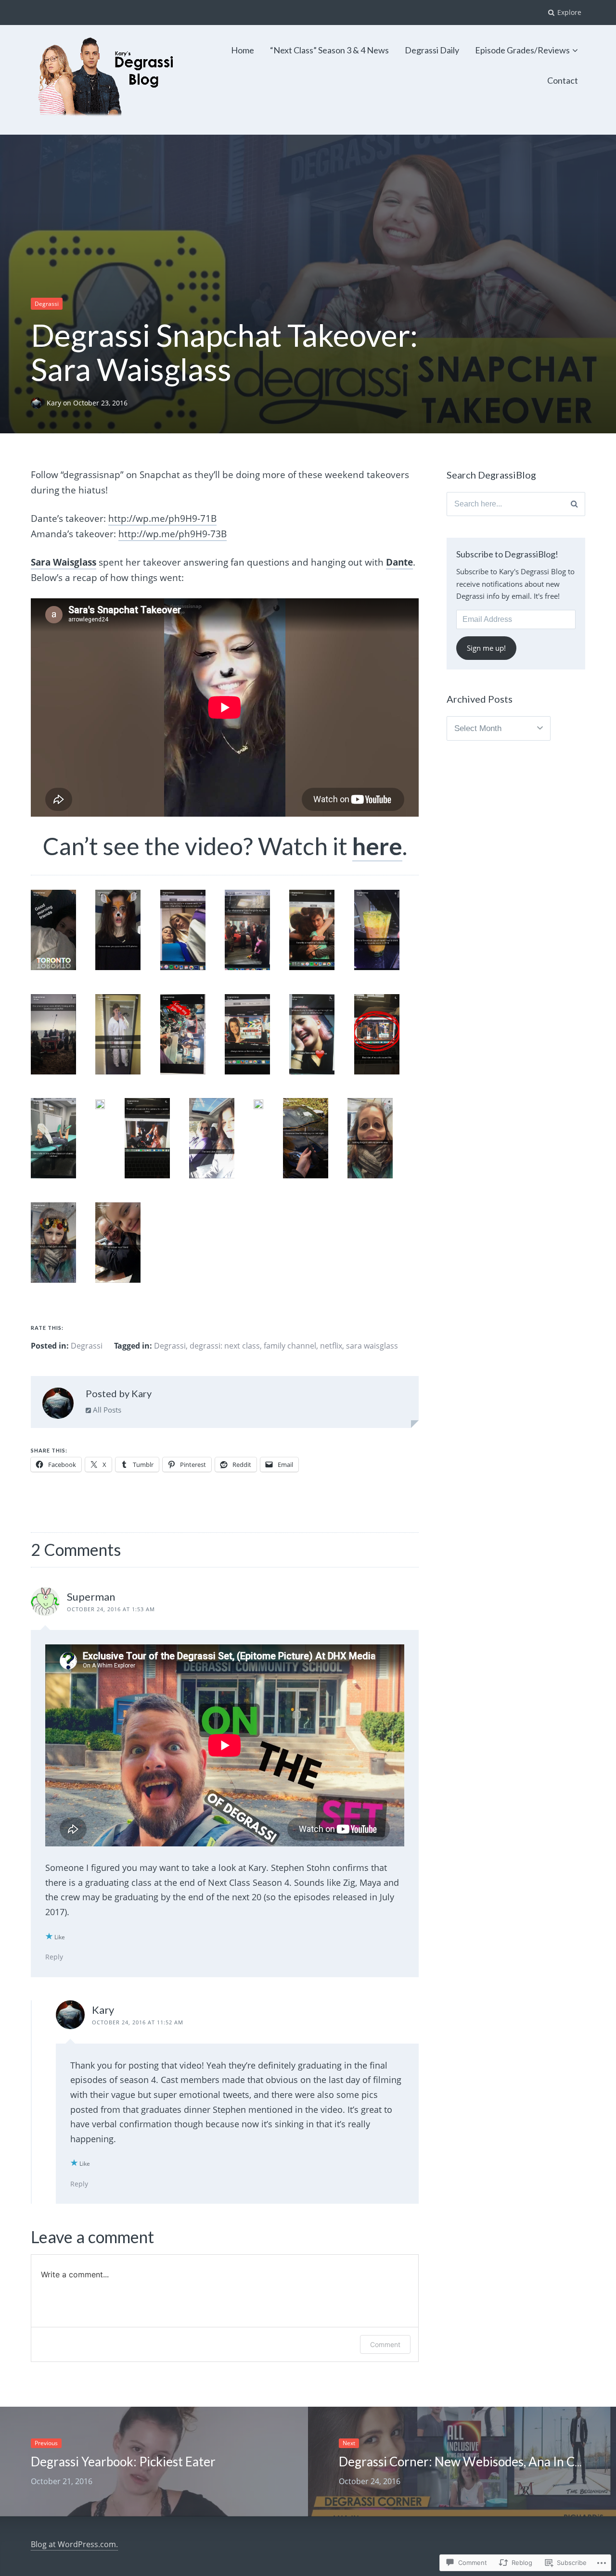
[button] (63, 942)
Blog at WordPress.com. (74, 2544)
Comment (385, 2344)
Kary (55, 403)
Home (243, 50)
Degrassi (47, 304)
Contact (563, 80)
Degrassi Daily (432, 50)
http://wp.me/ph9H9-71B (162, 518)
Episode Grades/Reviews (522, 50)
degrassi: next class (225, 1346)
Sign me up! (486, 648)
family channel (290, 1346)
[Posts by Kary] (58, 1405)
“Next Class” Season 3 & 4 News (329, 50)
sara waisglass (372, 1346)
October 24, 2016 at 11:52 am (138, 2022)
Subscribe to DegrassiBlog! (507, 554)
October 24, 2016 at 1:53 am (111, 1609)
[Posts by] (39, 403)
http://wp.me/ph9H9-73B (173, 534)
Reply (54, 1957)
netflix (331, 1346)
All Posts (106, 1410)
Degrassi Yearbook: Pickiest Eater (123, 2462)
